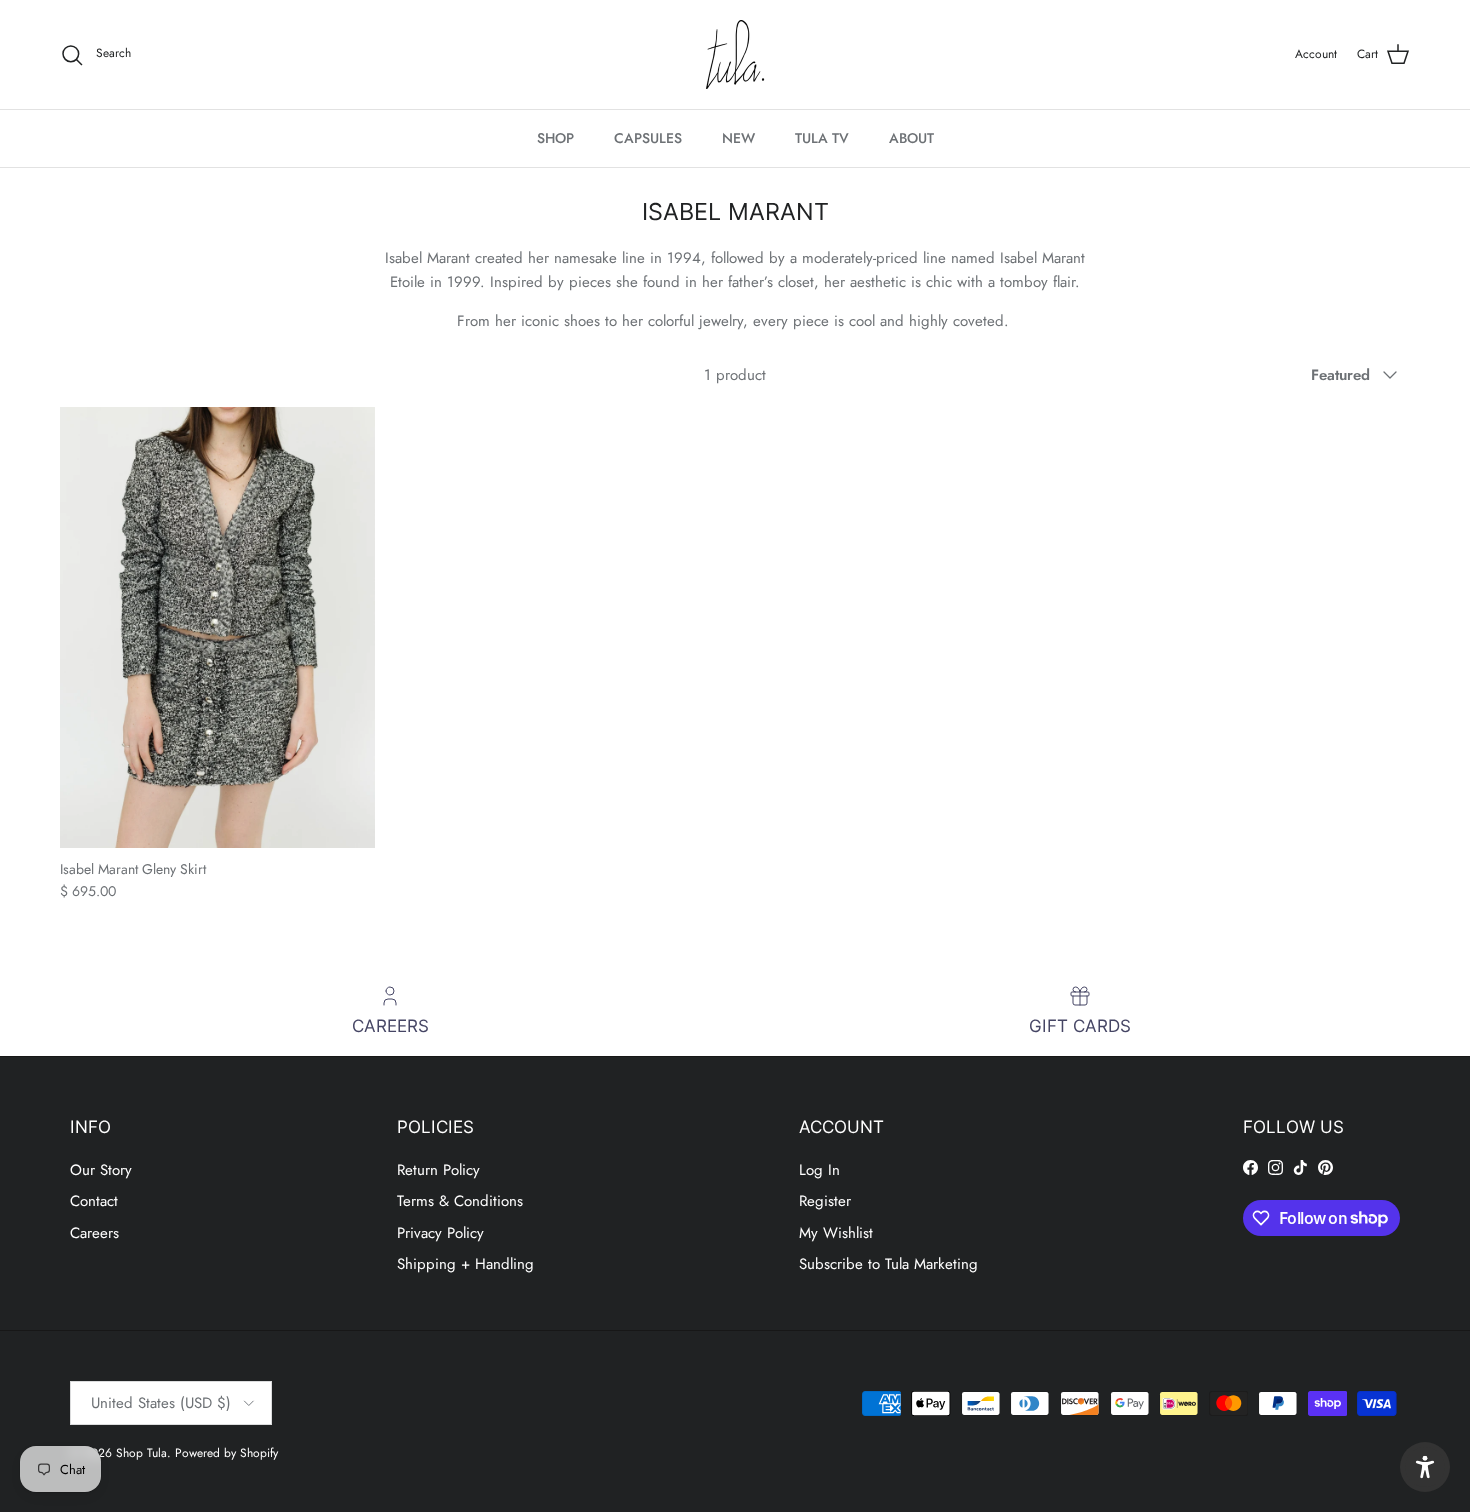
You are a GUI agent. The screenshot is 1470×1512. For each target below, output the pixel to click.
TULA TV (822, 138)
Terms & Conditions (460, 1201)
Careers (94, 1233)
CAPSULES (648, 138)
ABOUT (911, 138)
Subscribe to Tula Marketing (888, 1264)
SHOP (555, 138)
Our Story (101, 1170)
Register (825, 1201)
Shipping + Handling (465, 1264)
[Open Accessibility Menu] (1425, 1467)
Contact (94, 1201)
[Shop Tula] (735, 54)
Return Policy (438, 1170)
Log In (819, 1170)
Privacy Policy (440, 1233)
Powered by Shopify (226, 1453)
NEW (738, 138)
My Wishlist (836, 1233)
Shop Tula (141, 1453)
